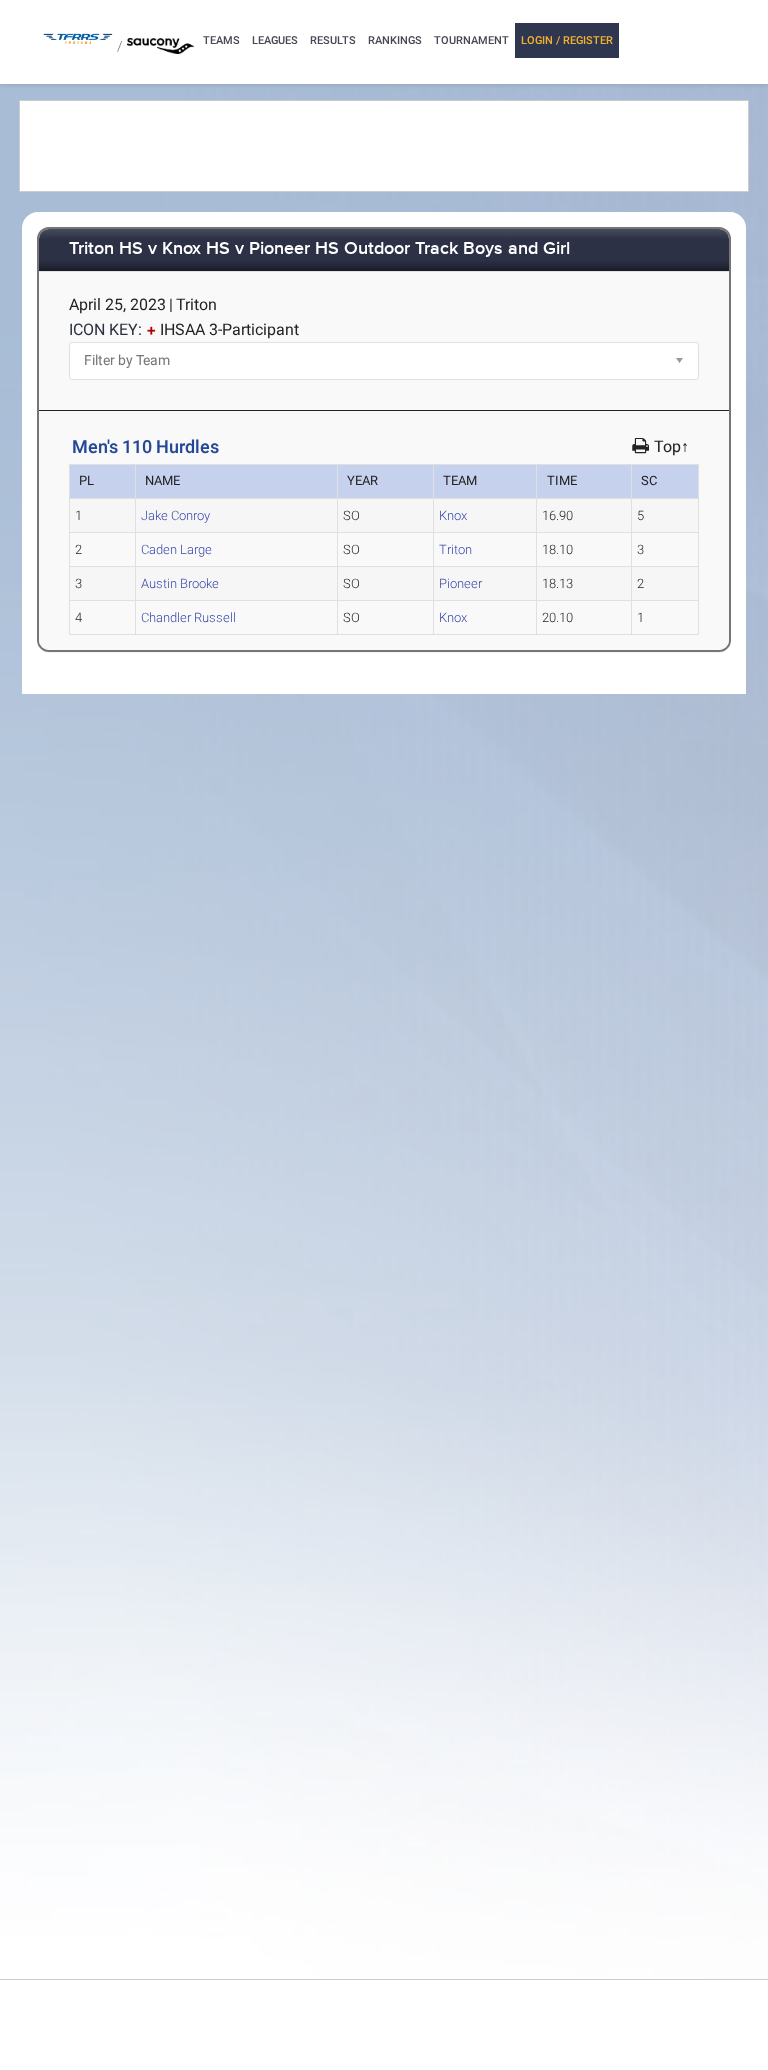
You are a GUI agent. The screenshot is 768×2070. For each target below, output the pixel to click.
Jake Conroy (175, 515)
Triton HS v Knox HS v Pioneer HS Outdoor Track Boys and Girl (319, 249)
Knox (453, 515)
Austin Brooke (180, 583)
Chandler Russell (188, 617)
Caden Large (176, 549)
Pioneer (460, 583)
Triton (455, 549)
